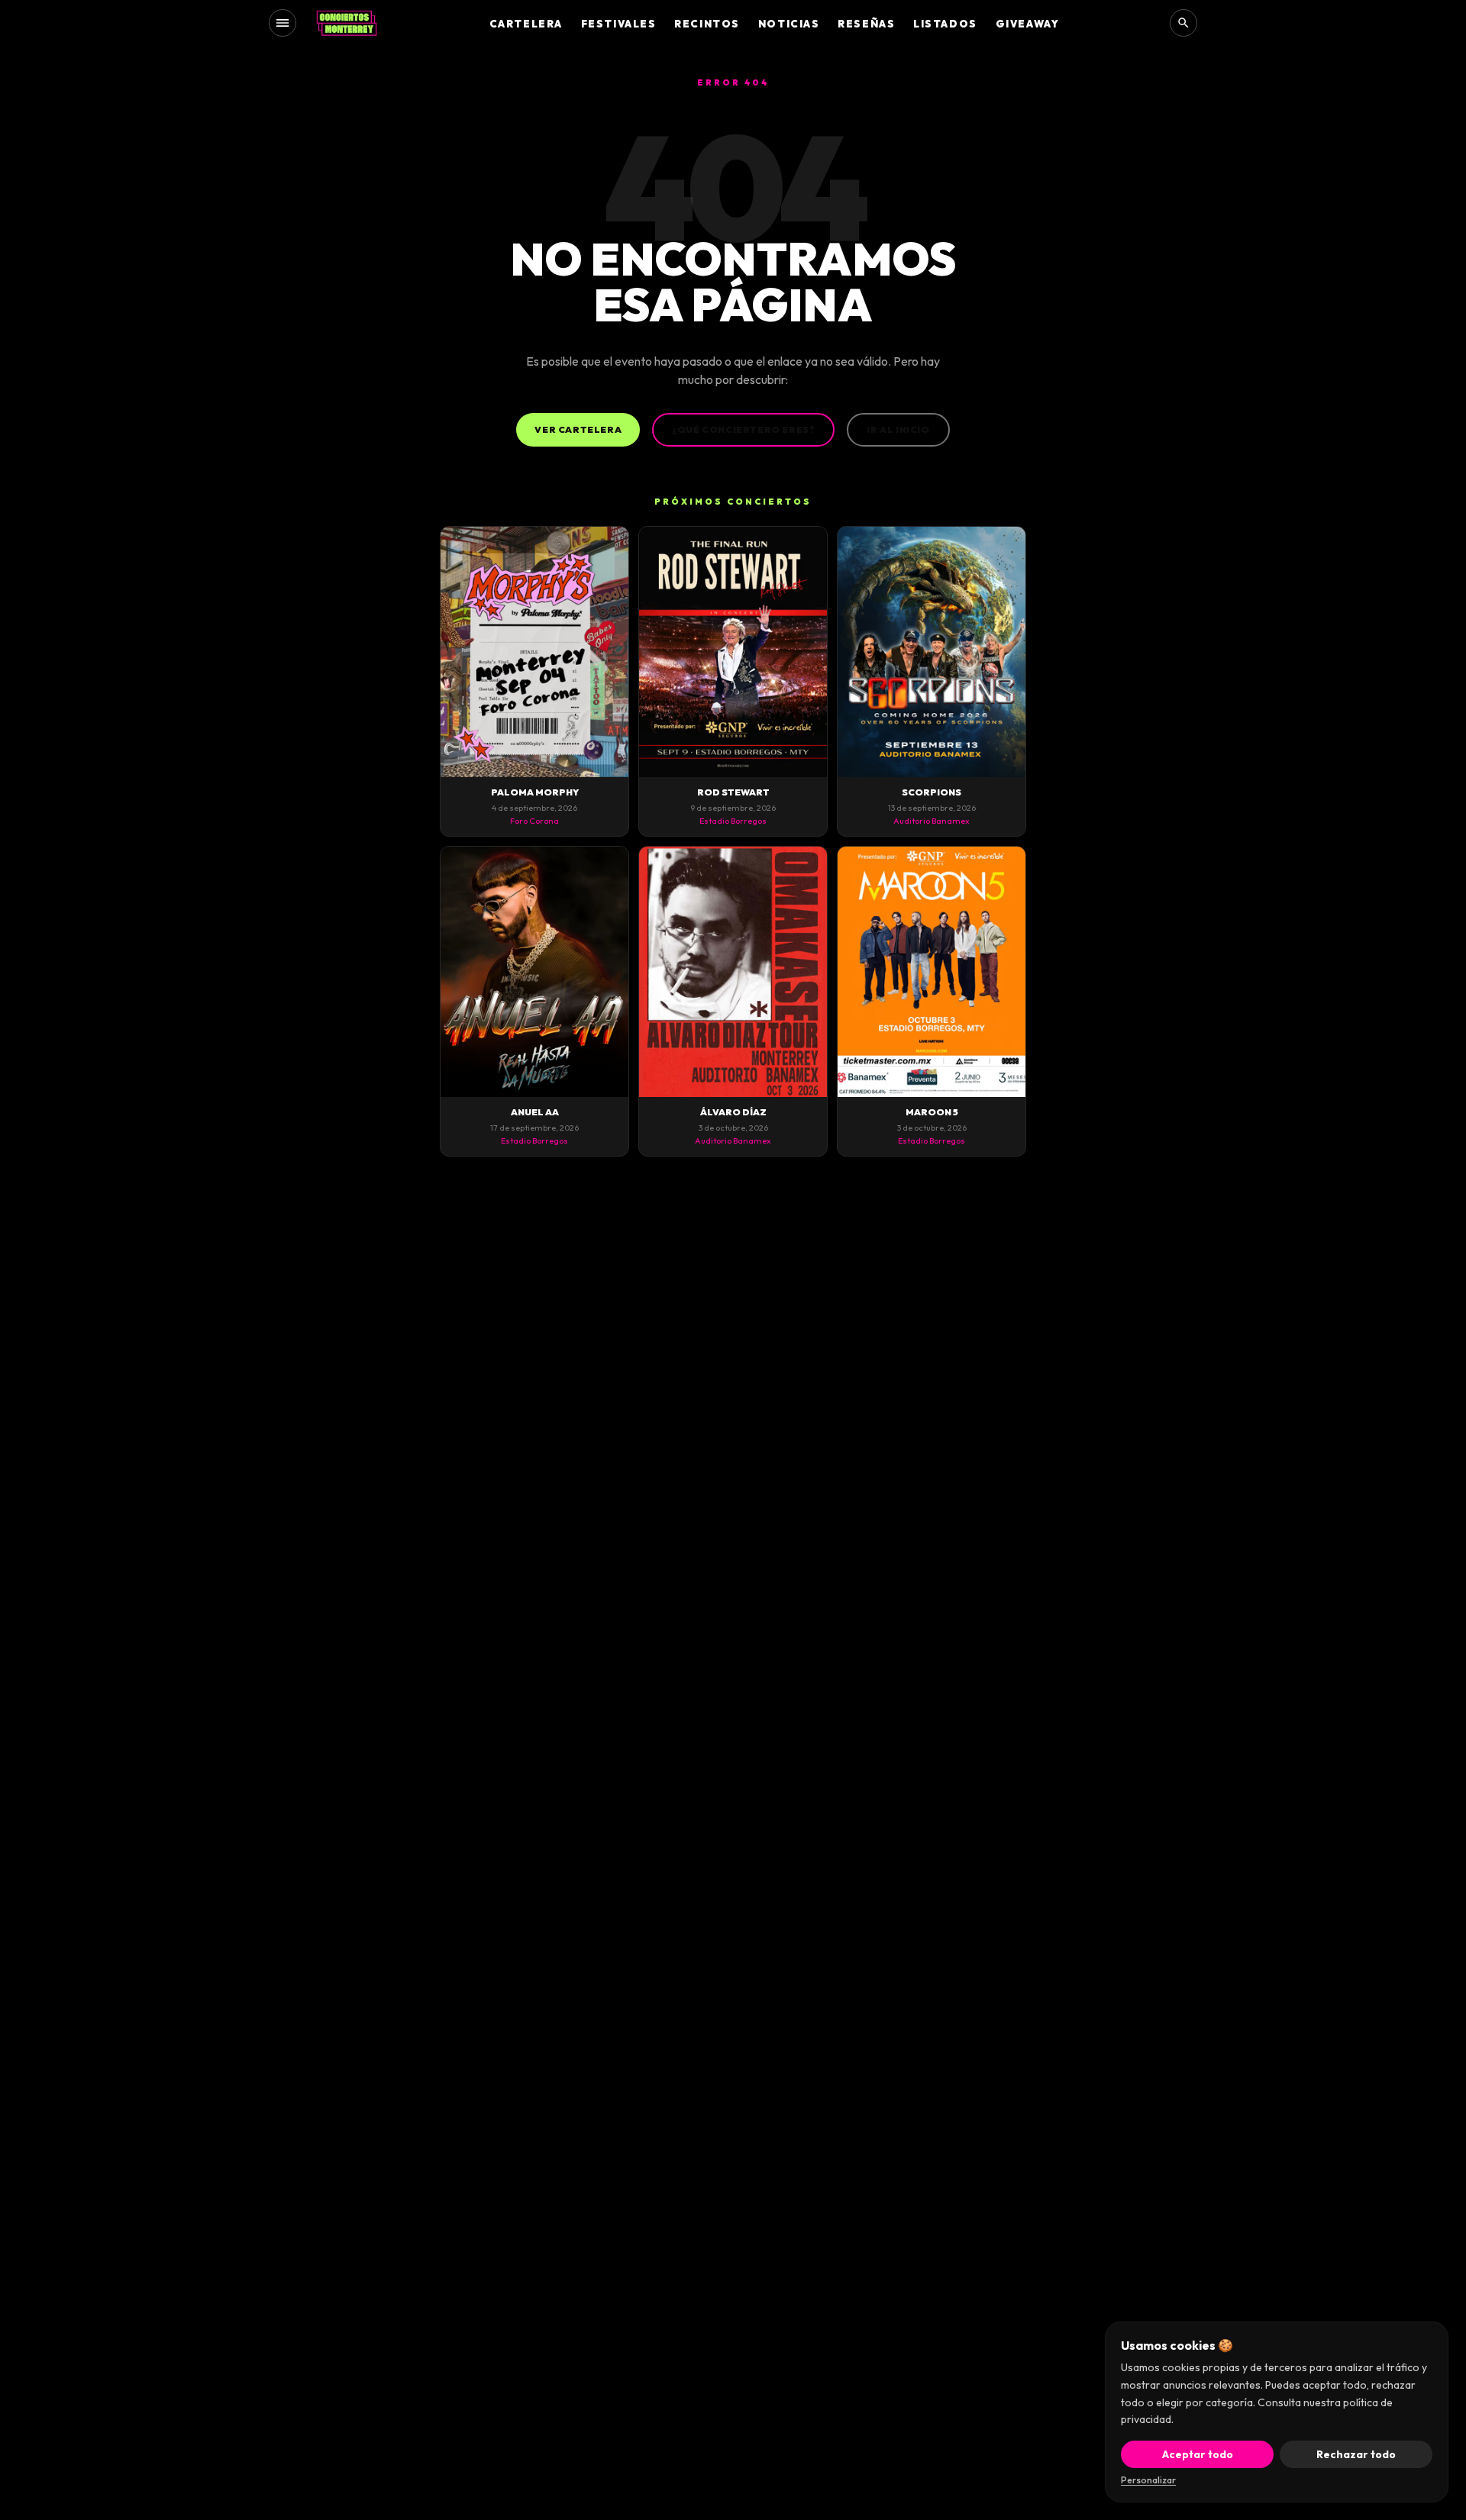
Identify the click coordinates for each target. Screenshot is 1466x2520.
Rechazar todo (1356, 2454)
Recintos (707, 24)
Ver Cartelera (578, 429)
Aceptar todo (1198, 2454)
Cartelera (526, 24)
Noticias (789, 24)
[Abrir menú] (283, 23)
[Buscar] (1183, 23)
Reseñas (866, 24)
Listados (945, 24)
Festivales (619, 24)
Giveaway (1027, 24)
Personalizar (1148, 2480)
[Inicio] (347, 23)
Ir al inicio (898, 429)
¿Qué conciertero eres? (743, 429)
